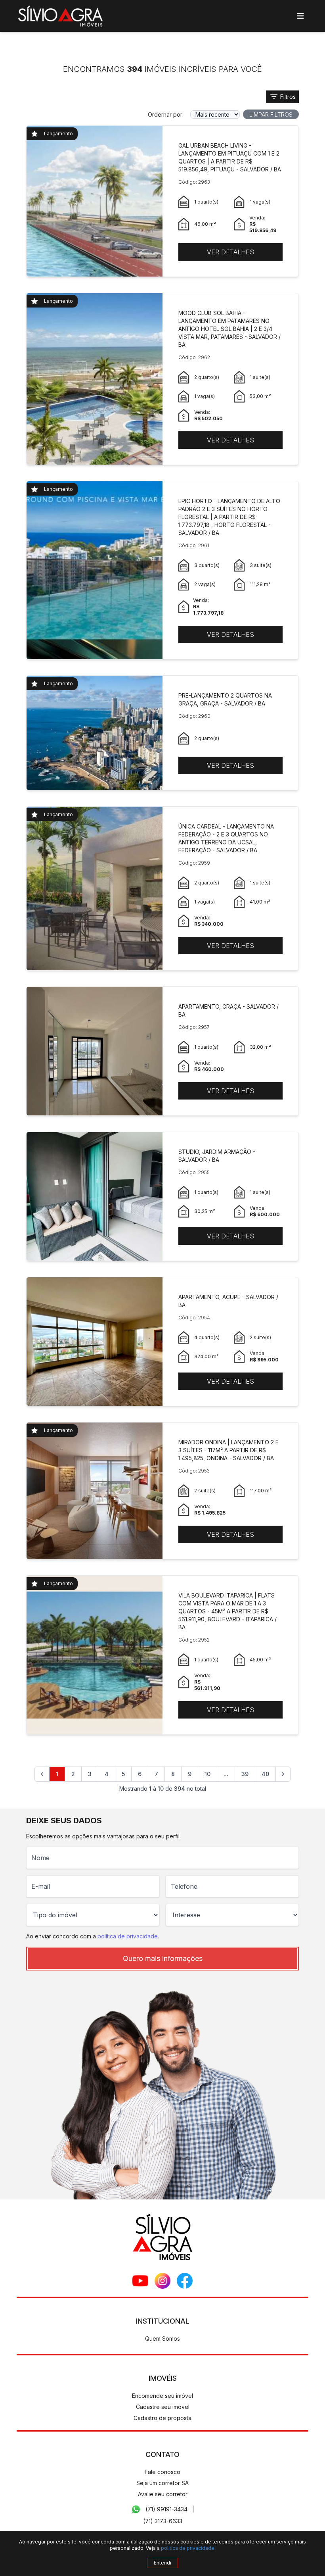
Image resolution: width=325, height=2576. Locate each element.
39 (245, 1774)
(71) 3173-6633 (163, 2521)
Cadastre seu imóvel (163, 2407)
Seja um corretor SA (162, 2483)
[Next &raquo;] (283, 1774)
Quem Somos (162, 2339)
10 (207, 1774)
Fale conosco (162, 2472)
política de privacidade (128, 1936)
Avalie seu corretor (163, 2494)
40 (265, 1774)
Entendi (162, 2563)
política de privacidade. (188, 2548)
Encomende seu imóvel (162, 2396)
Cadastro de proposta (162, 2418)
